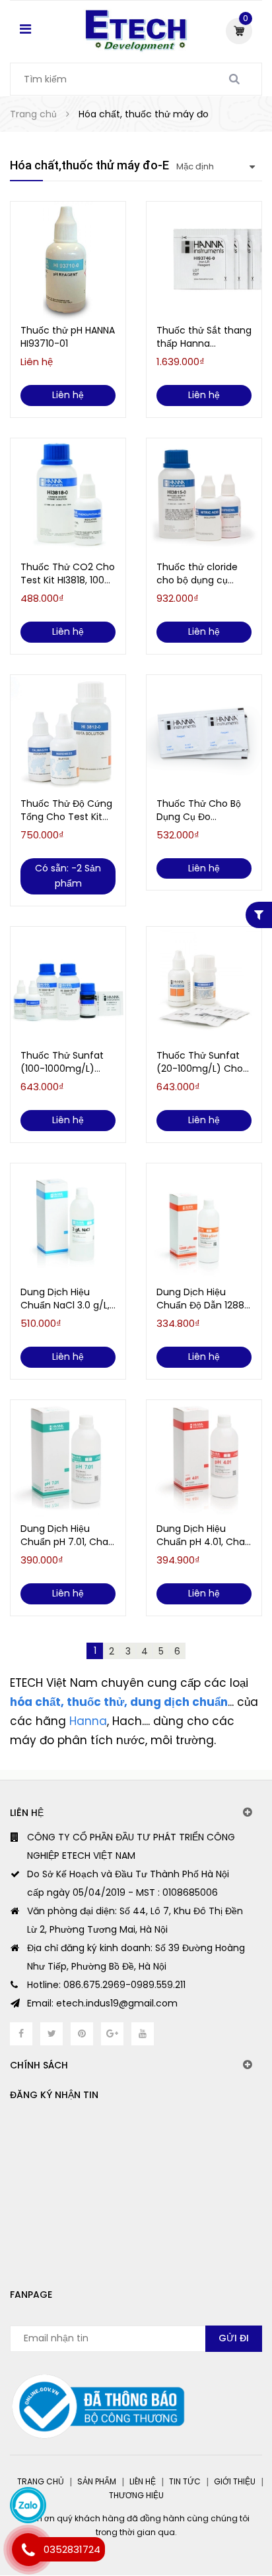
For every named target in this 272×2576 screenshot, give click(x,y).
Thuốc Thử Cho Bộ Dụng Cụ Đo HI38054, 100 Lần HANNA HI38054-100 (201, 810)
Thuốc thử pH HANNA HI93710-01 (68, 337)
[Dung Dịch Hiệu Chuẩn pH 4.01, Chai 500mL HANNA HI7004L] (204, 1459)
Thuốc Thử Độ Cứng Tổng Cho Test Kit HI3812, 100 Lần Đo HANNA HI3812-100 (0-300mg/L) (66, 810)
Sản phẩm (97, 2481)
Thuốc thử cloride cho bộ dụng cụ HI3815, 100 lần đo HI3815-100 (197, 573)
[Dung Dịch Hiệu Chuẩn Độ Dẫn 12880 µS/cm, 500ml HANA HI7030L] (204, 1223)
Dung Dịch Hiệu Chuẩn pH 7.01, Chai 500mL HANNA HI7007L (65, 1535)
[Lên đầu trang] (209, 2510)
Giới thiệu (235, 2481)
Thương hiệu (136, 2495)
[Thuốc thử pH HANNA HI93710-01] (68, 261)
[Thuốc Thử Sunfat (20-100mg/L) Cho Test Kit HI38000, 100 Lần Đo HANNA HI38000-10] (204, 986)
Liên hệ (143, 2481)
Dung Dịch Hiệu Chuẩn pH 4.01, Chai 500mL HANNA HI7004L (202, 1535)
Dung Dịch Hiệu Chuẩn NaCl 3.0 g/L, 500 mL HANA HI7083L (65, 1299)
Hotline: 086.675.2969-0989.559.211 (106, 1985)
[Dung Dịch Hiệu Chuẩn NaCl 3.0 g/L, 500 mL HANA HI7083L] (68, 1223)
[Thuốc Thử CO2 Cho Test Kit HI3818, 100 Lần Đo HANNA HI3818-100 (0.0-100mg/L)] (68, 498)
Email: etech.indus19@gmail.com (102, 2003)
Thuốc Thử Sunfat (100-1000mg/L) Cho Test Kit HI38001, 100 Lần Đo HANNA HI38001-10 (68, 1062)
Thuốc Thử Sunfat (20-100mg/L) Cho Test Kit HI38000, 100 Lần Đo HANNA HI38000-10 (203, 1062)
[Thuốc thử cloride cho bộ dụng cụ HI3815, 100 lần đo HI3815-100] (204, 498)
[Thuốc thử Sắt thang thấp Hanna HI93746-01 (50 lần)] (204, 261)
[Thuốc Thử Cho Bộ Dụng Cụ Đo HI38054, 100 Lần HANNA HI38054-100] (204, 734)
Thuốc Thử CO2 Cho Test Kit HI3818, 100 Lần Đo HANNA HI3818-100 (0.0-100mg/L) (68, 573)
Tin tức (185, 2481)
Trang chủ (41, 2481)
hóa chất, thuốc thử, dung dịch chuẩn (119, 1702)
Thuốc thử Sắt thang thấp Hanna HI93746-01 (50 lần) (204, 337)
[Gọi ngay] (28, 2550)
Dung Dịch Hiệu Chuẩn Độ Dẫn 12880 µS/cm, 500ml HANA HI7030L (203, 1299)
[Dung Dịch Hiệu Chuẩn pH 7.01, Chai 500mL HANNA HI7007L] (68, 1459)
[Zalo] (28, 2505)
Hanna (88, 1721)
